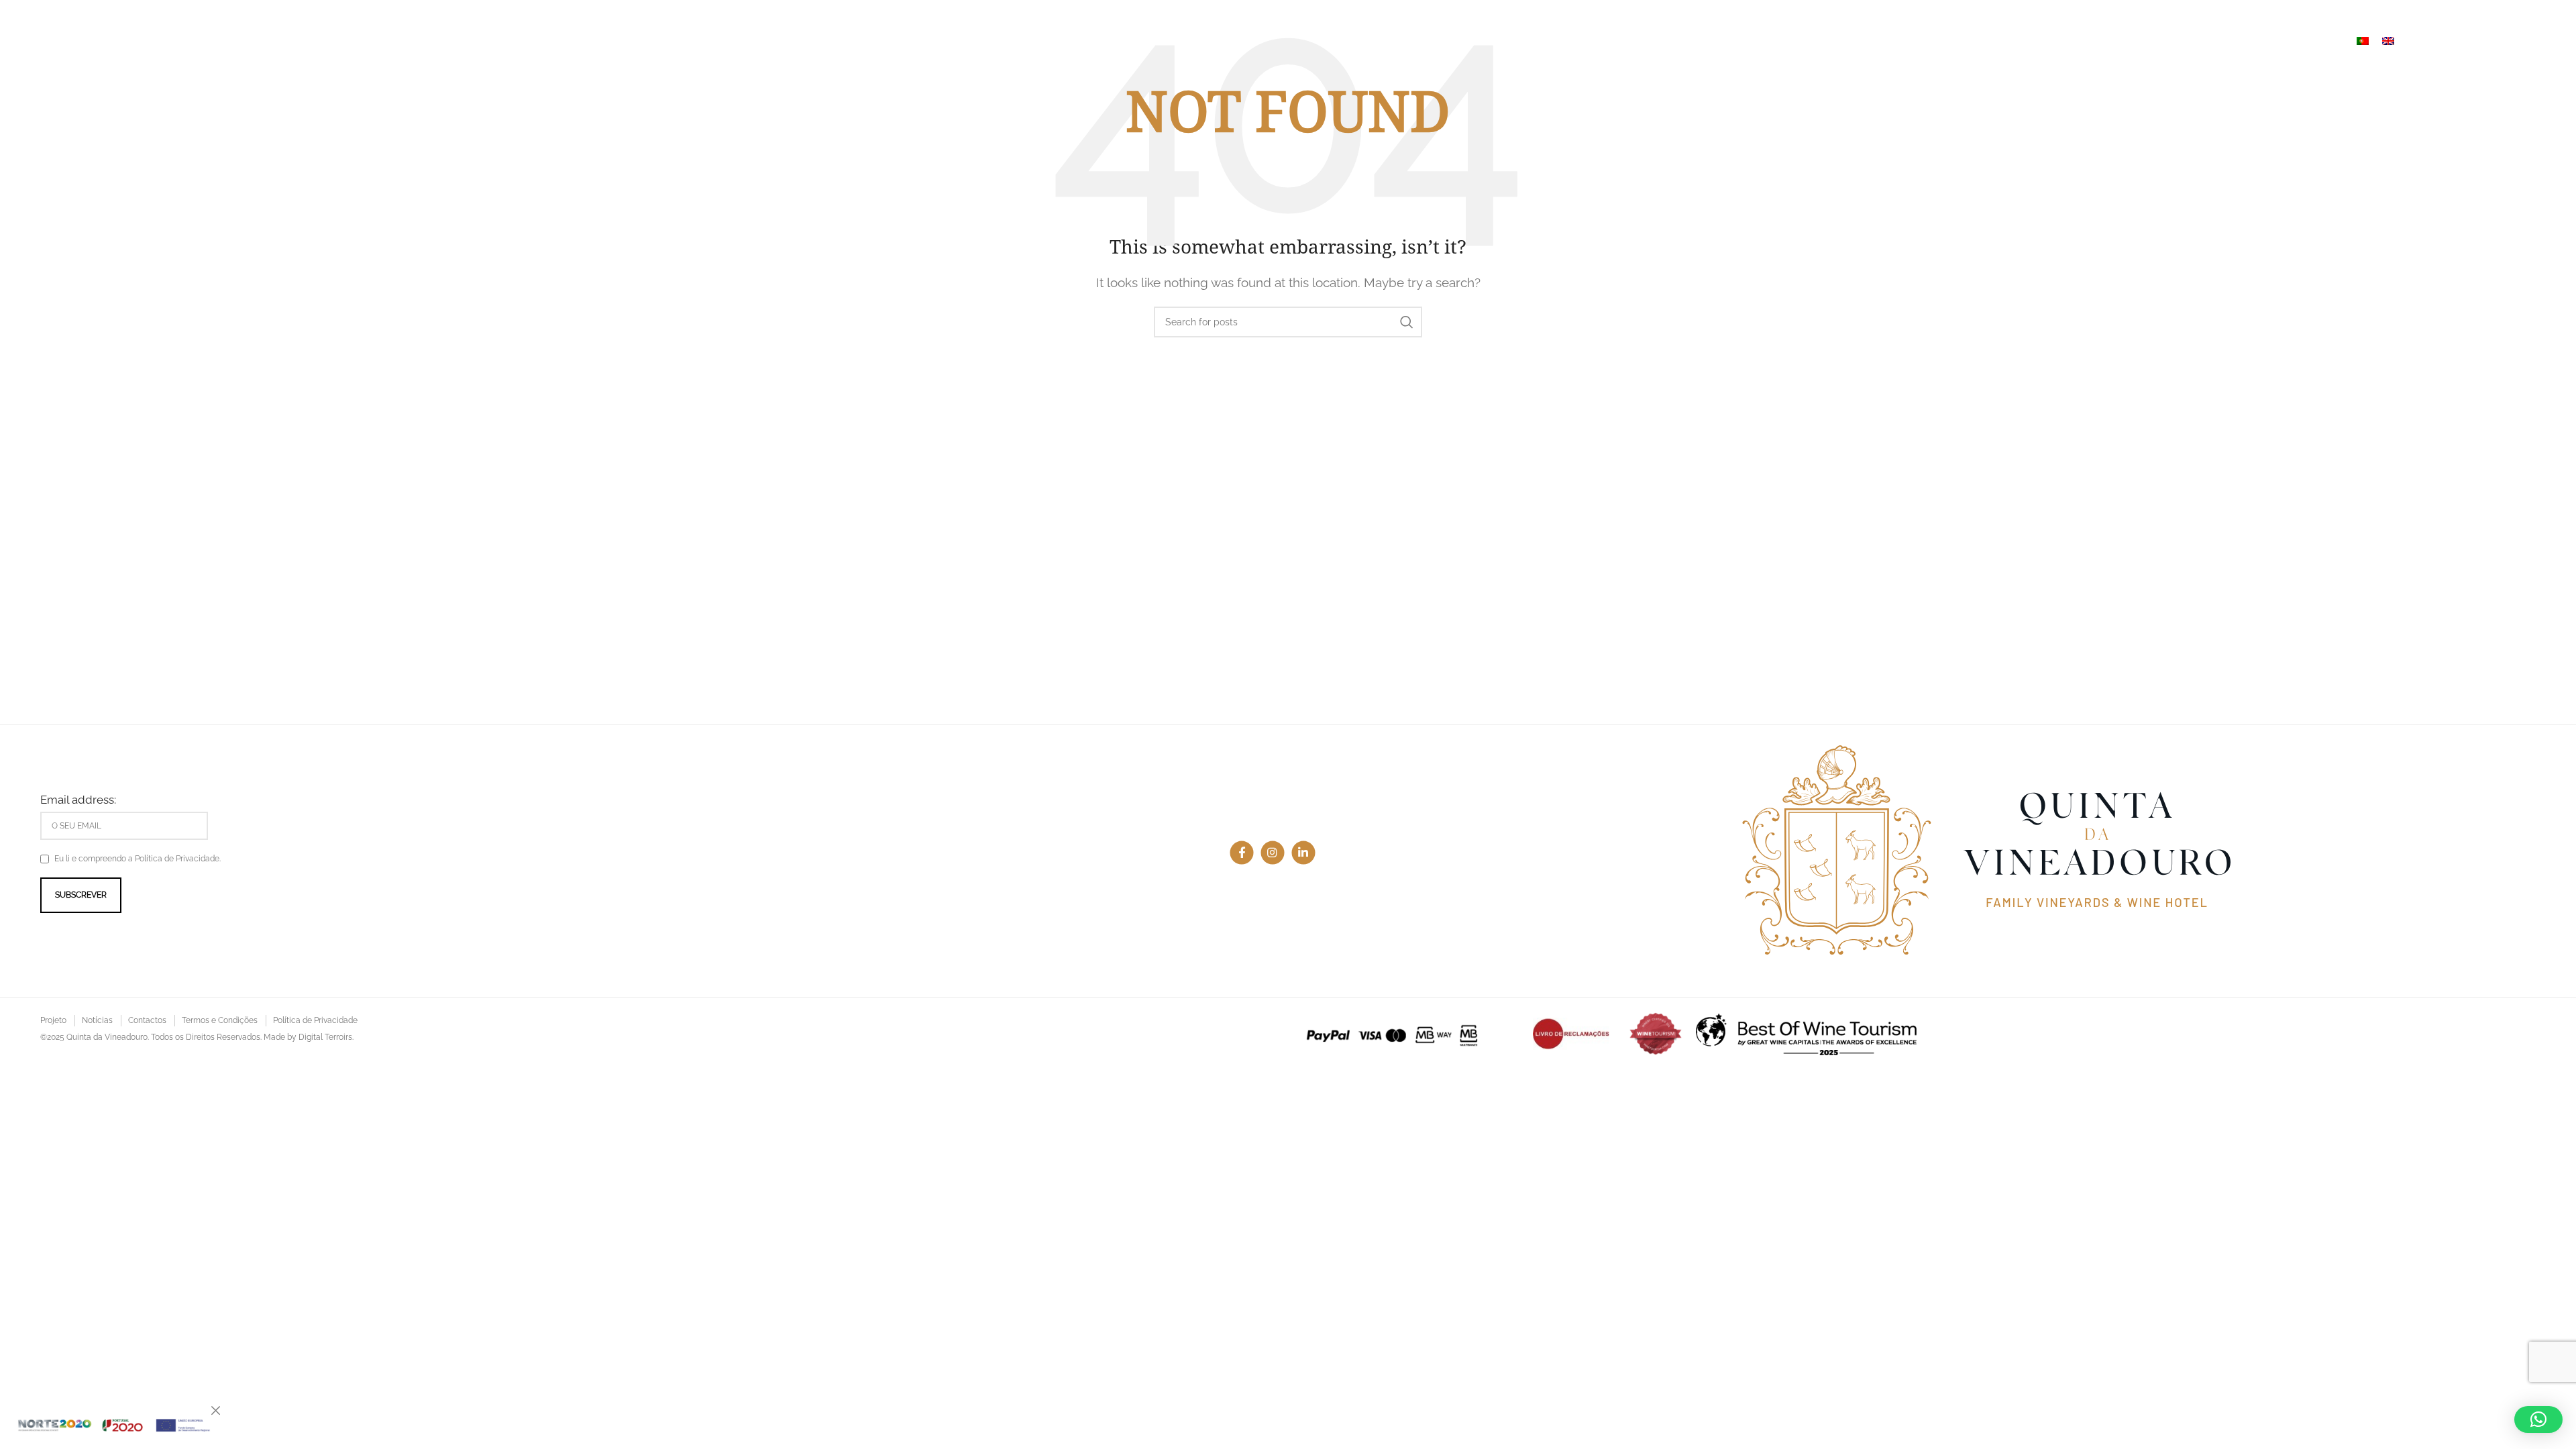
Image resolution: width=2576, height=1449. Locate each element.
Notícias (97, 1020)
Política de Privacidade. (178, 859)
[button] (2538, 1419)
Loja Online (2458, 40)
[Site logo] (175, 39)
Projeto (53, 1020)
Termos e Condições (220, 1020)
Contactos (147, 1020)
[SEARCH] (1407, 322)
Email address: (78, 800)
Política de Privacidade (315, 1020)
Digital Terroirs (325, 1037)
